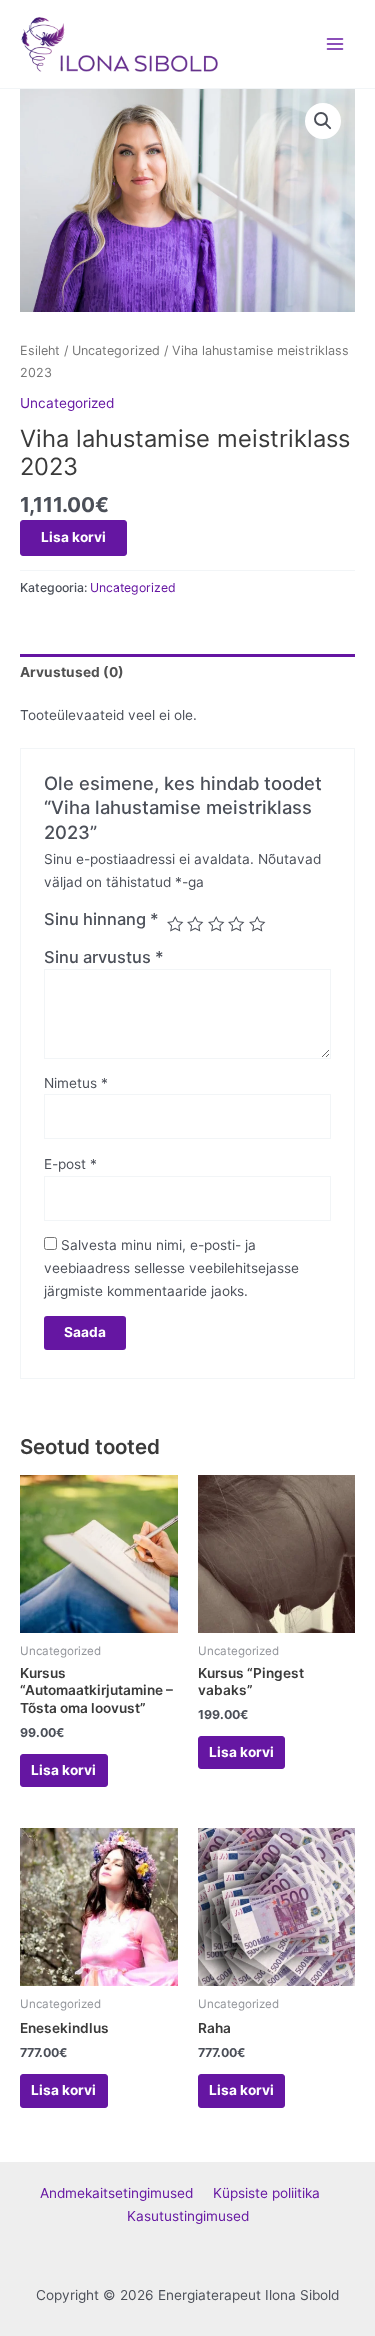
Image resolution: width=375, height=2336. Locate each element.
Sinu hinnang (101, 919)
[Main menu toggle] (335, 43)
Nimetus (76, 1083)
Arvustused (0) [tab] (72, 672)
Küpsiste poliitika (274, 2193)
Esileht (40, 350)
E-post (70, 1164)
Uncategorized (116, 350)
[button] (323, 121)
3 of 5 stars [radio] (216, 924)
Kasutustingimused (188, 2216)
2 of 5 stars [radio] (195, 924)
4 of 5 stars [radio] (236, 924)
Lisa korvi (73, 537)
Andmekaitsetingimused (126, 2193)
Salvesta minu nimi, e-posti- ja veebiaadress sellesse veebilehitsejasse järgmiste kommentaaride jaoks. (171, 1267)
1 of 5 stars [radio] (175, 924)
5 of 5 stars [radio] (257, 924)
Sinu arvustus (104, 957)
